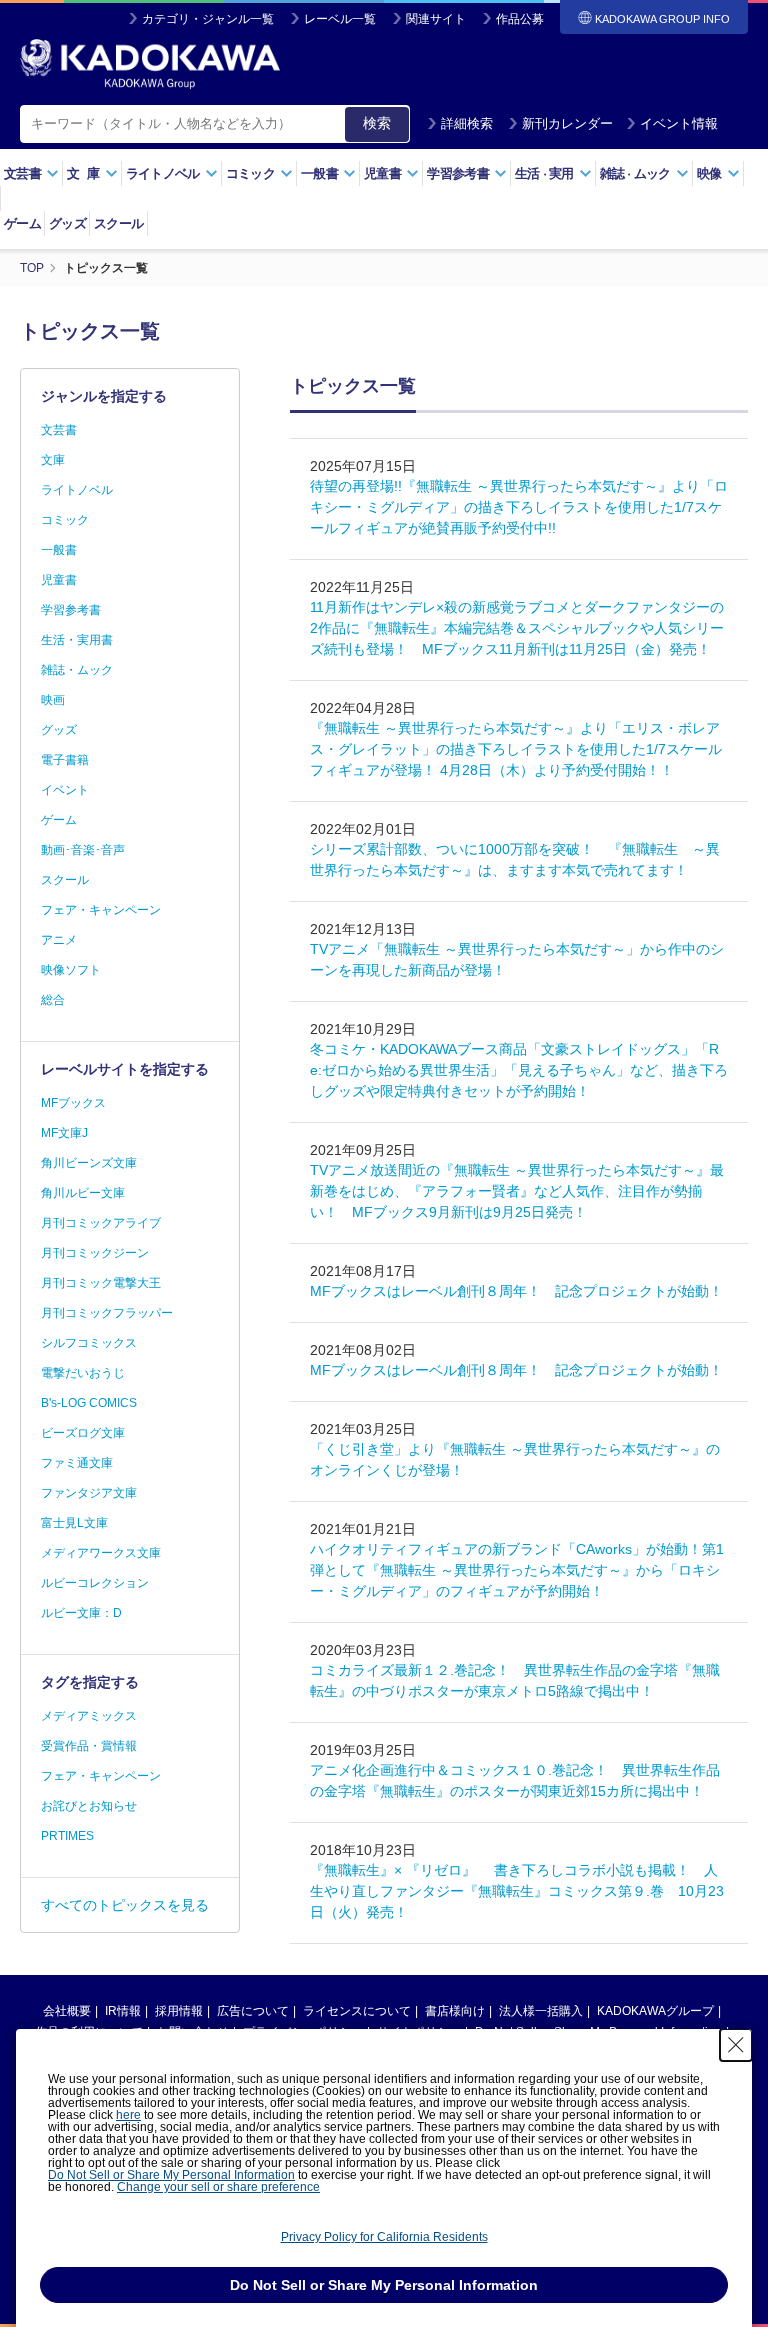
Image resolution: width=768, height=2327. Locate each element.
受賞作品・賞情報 (89, 1746)
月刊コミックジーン (95, 1253)
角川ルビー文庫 (83, 1193)
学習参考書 (71, 610)
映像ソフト (71, 970)
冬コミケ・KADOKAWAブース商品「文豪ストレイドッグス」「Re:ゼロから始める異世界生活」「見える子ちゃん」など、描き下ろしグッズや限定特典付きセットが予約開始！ (519, 1070)
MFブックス (73, 1103)
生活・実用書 (77, 640)
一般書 (59, 550)
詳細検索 (467, 123)
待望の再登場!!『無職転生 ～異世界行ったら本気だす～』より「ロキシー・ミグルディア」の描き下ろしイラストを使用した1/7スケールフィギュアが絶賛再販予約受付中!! (519, 507)
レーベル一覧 (340, 19)
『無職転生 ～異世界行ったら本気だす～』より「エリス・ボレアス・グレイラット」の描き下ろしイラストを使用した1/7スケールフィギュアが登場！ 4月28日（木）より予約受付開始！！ (516, 749)
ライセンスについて (357, 2011)
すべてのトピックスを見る (125, 1905)
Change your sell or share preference (218, 2187)
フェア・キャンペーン (101, 910)
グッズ (67, 223)
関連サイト (436, 19)
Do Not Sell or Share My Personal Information (171, 2175)
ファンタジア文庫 (89, 1493)
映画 (53, 700)
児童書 (59, 580)
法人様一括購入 (541, 2011)
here (128, 2115)
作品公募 (520, 19)
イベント (65, 790)
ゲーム (22, 223)
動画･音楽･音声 (83, 850)
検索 (377, 123)
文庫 (53, 460)
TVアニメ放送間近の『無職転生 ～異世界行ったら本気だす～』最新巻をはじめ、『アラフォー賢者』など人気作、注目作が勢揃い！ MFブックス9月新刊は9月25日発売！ (517, 1191)
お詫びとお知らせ (89, 1806)
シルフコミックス (89, 1343)
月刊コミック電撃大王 (101, 1283)
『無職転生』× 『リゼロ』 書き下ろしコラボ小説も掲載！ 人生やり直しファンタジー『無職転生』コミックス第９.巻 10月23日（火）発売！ (517, 1891)
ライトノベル (77, 490)
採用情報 (179, 2011)
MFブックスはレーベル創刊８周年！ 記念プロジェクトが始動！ (516, 1291)
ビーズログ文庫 (83, 1433)
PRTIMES (67, 1836)
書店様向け (455, 2011)
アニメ (59, 940)
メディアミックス (89, 1716)
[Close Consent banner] (736, 2045)
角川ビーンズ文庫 (89, 1163)
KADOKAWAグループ (655, 2011)
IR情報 (123, 2011)
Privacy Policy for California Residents (384, 2237)
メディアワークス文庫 (101, 1553)
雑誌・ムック (77, 670)
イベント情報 (679, 123)
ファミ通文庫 (77, 1463)
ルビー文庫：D (81, 1613)
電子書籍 (65, 760)
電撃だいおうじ (83, 1373)
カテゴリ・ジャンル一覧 (208, 19)
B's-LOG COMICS (89, 1403)
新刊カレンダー (567, 123)
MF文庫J (64, 1133)
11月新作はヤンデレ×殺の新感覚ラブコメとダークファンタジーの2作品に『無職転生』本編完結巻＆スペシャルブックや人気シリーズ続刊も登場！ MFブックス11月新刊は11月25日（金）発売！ (517, 628)
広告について (253, 2011)
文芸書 (59, 430)
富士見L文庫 (74, 1523)
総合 (53, 1000)
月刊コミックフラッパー (107, 1313)
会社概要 (67, 2011)
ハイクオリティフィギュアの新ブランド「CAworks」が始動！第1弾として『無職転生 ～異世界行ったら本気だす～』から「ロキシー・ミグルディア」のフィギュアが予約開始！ (517, 1570)
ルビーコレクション (95, 1583)
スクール (118, 223)
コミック (65, 520)
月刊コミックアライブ (101, 1223)
